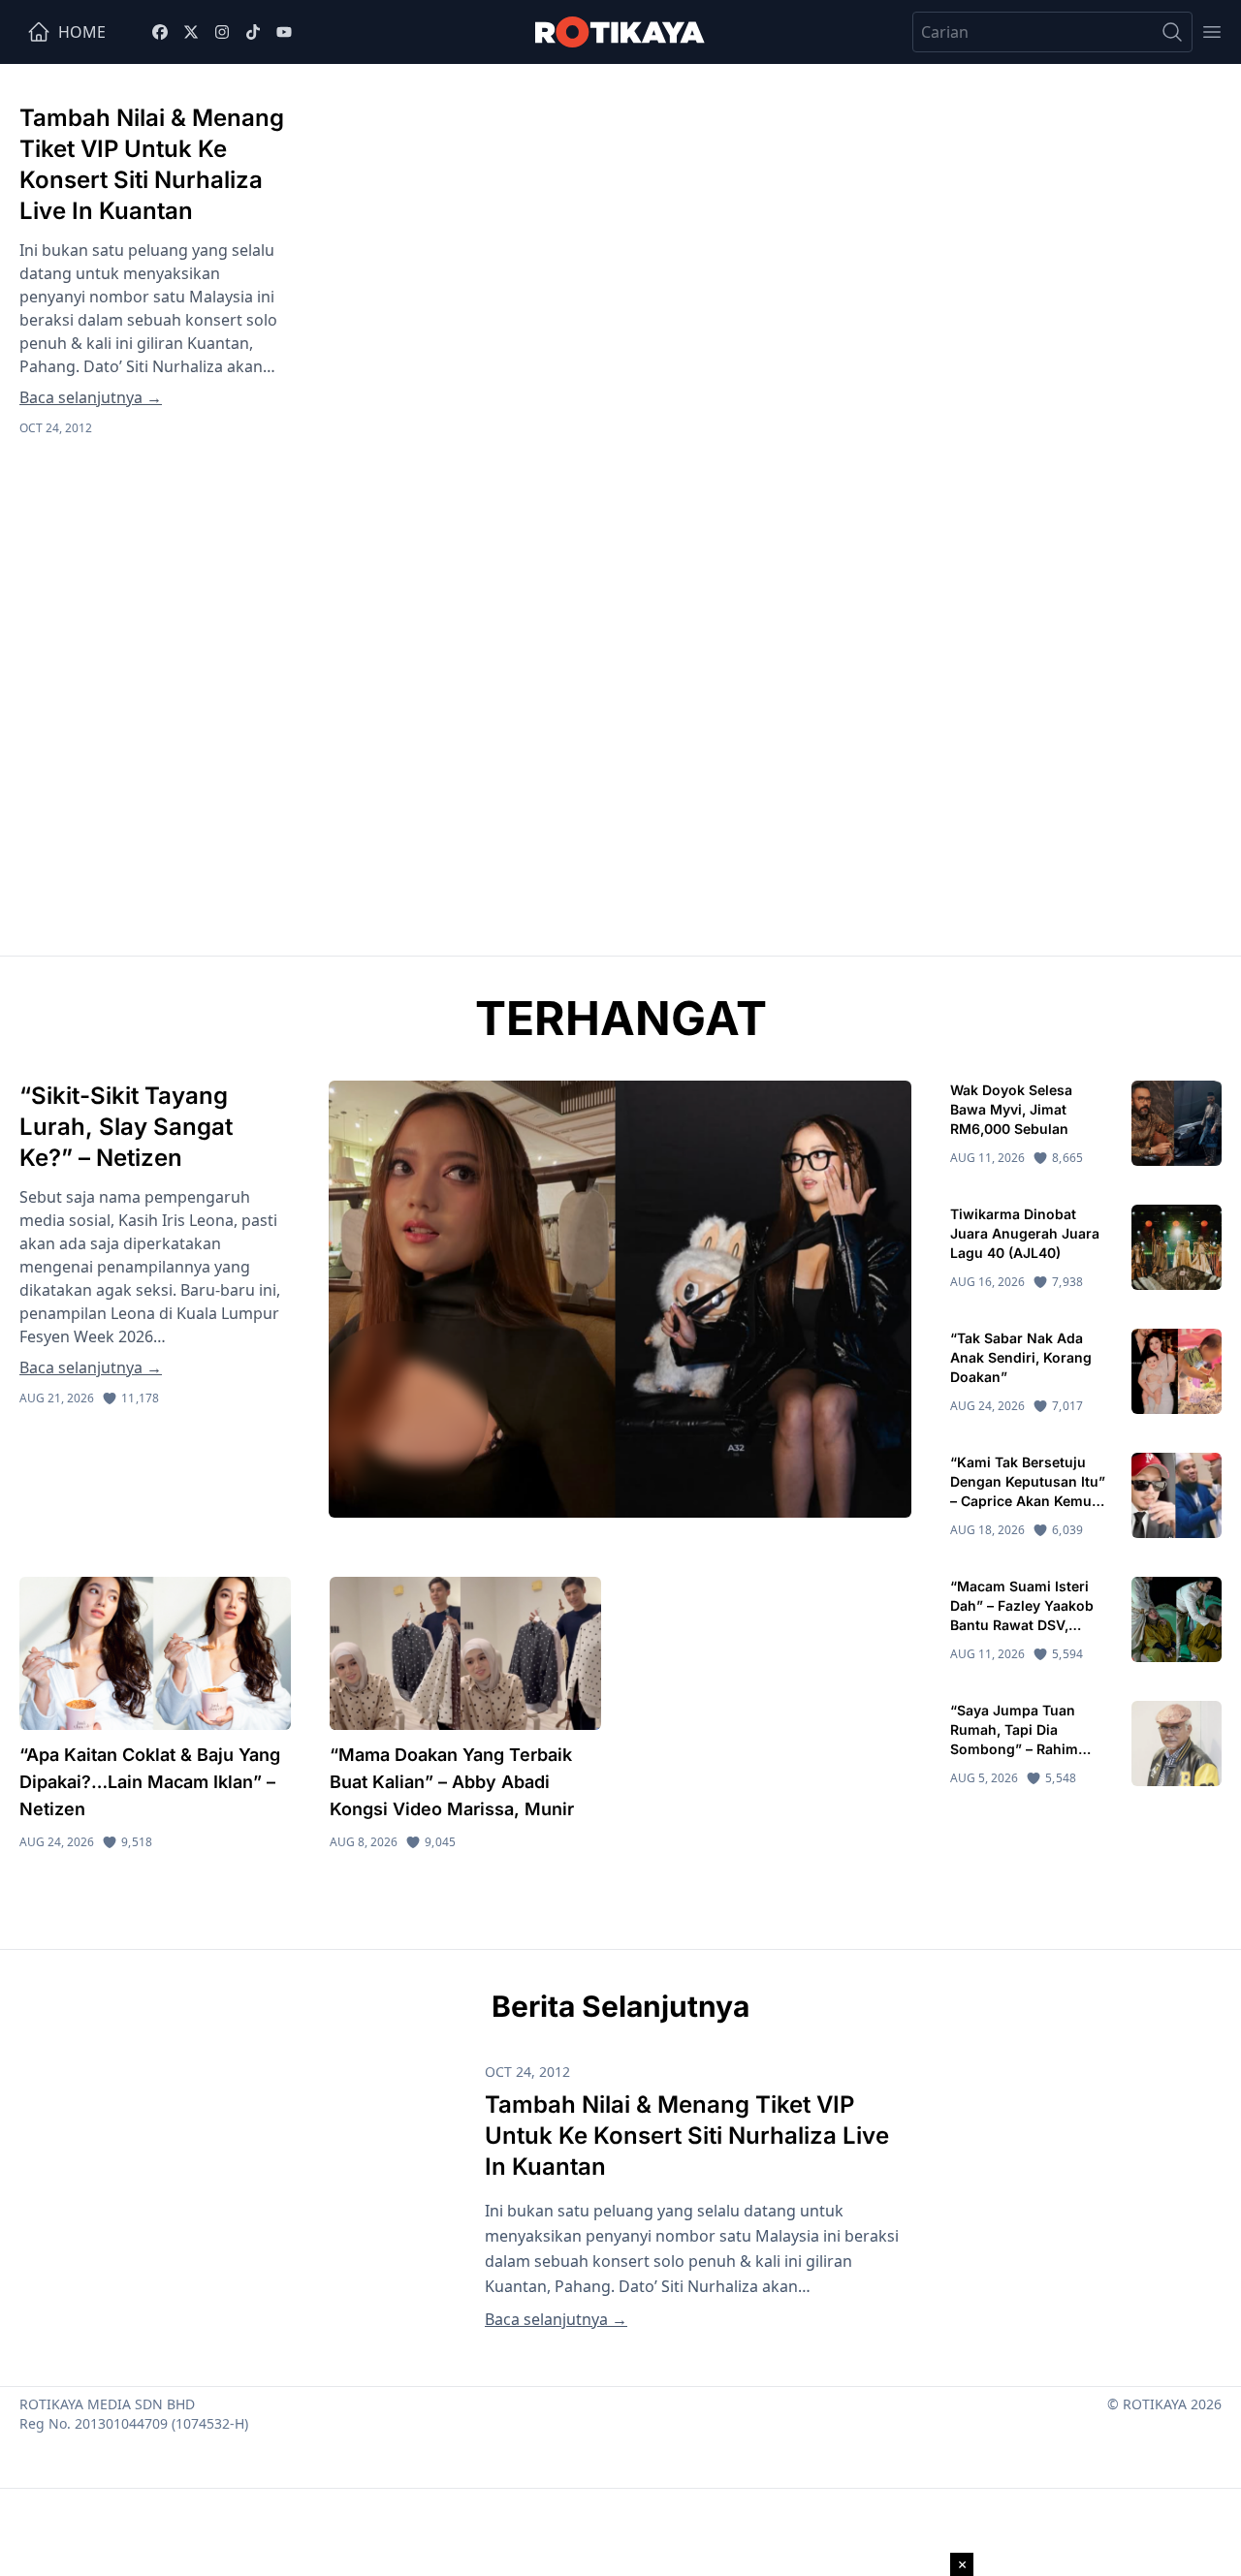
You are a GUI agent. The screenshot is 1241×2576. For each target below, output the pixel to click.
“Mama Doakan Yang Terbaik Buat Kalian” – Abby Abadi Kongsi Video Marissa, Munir (452, 1782)
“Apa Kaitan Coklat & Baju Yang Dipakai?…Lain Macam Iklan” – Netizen (150, 1782)
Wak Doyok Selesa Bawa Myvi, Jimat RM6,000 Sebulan (1011, 1109)
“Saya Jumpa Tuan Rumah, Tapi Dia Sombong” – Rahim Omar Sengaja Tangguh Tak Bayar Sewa (1029, 1749)
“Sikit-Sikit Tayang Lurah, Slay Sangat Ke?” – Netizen (126, 1127)
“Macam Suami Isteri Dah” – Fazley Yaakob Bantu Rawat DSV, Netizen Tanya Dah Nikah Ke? (1022, 1625)
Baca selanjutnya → (91, 397)
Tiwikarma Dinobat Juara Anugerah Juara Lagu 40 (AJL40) (1025, 1233)
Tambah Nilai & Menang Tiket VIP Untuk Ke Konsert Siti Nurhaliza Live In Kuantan (687, 2136)
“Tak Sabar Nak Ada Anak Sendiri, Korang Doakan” (1021, 1357)
